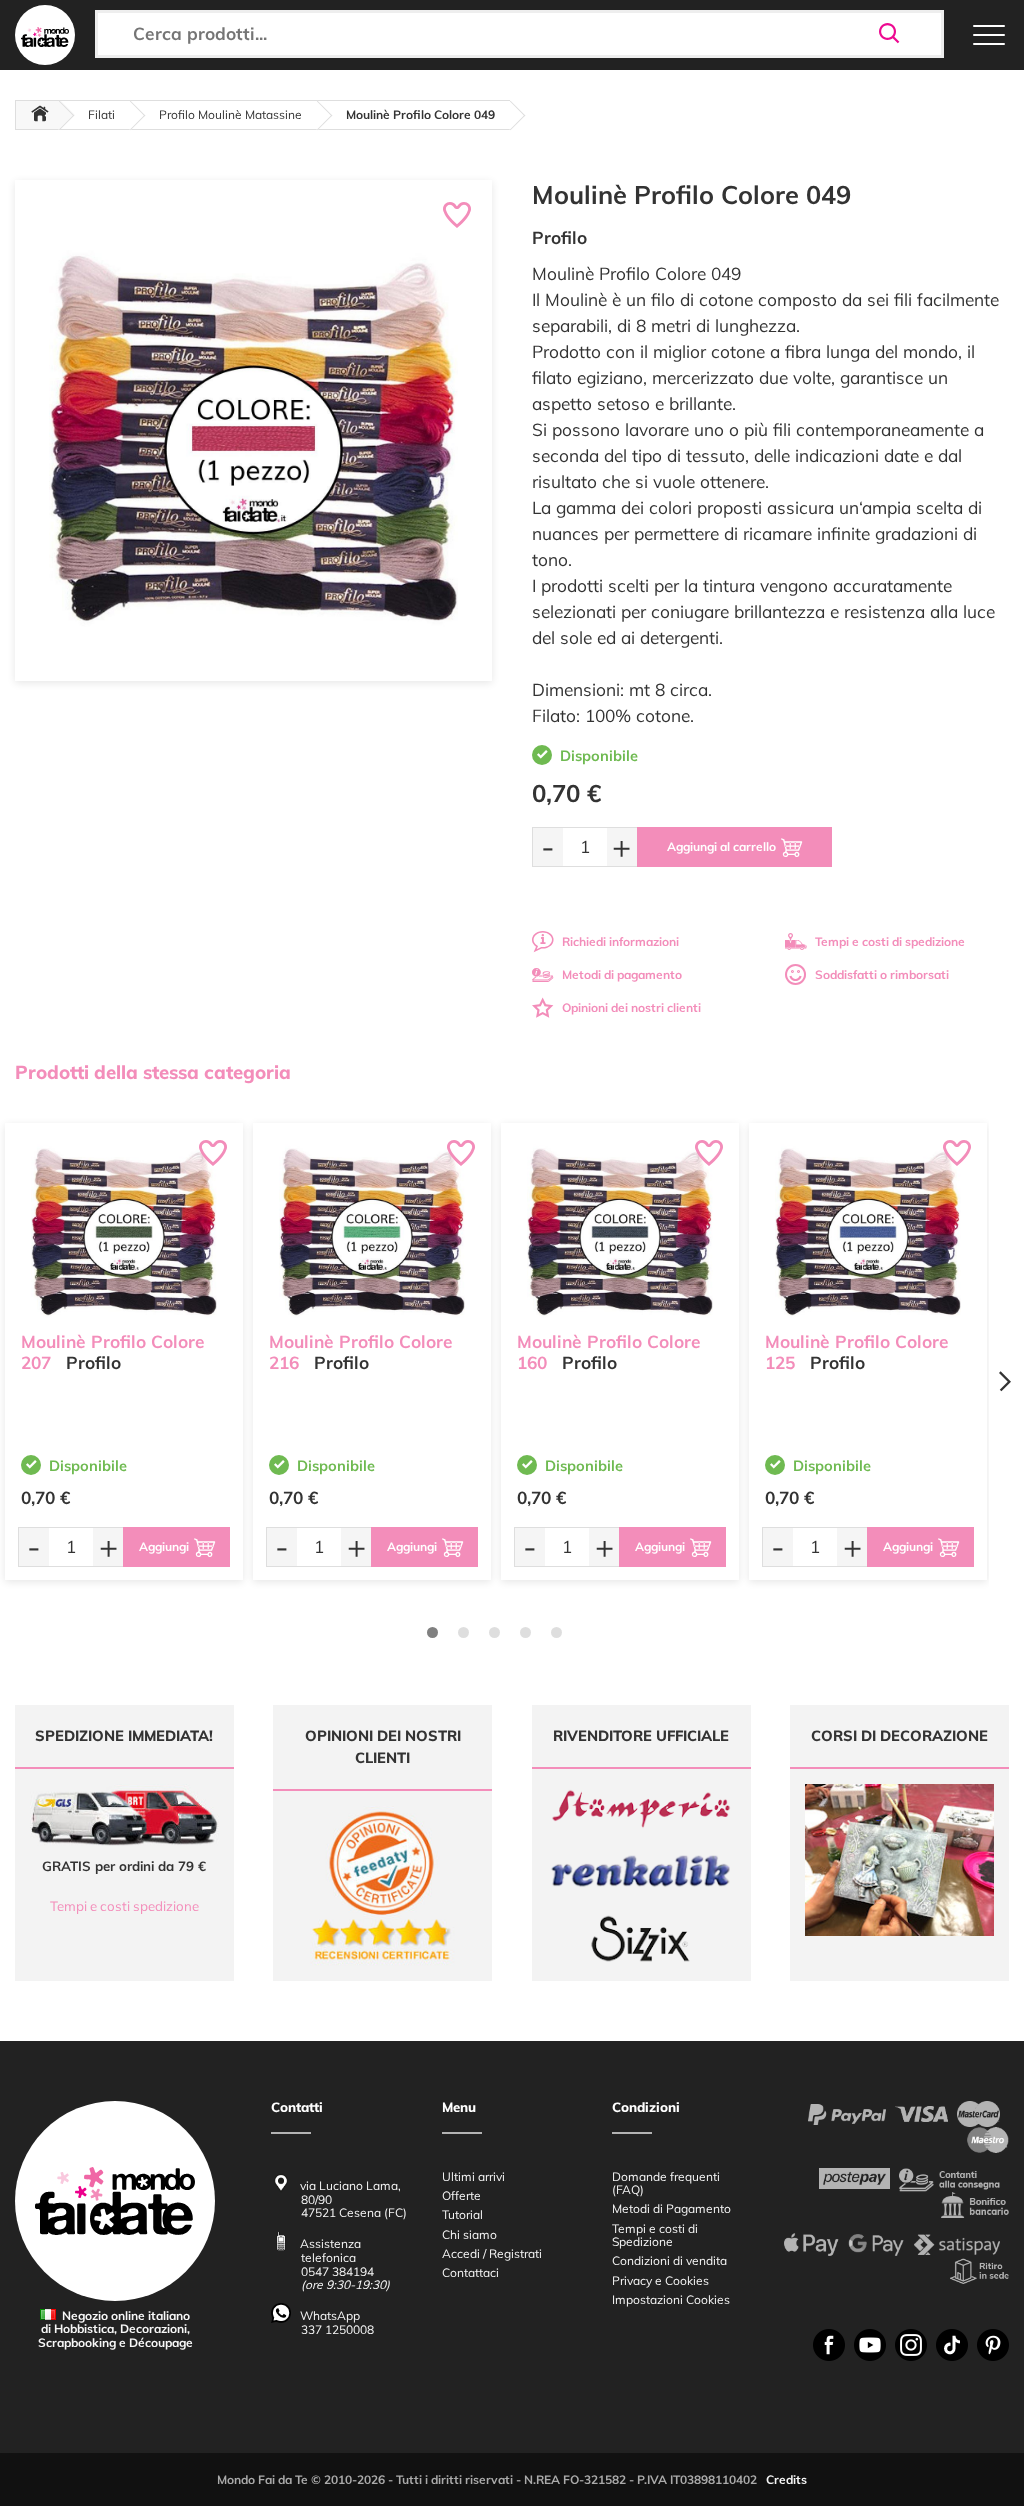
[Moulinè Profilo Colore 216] (372, 1231)
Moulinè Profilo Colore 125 (857, 1352)
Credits (786, 2479)
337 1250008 (337, 2329)
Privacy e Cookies (660, 2280)
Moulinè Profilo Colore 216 (361, 1352)
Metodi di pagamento (622, 974)
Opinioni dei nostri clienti (631, 1007)
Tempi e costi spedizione (124, 1906)
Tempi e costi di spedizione (890, 941)
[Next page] (1004, 1381)
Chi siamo (469, 2234)
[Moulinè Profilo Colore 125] (868, 1231)
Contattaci (470, 2272)
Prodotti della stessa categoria (153, 1072)
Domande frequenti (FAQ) (666, 2183)
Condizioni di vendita (669, 2260)
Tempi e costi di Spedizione (655, 2235)
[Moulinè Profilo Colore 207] (124, 1231)
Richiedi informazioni (620, 941)
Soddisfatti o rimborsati (882, 974)
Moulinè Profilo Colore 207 (113, 1352)
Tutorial (462, 2214)
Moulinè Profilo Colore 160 (609, 1352)
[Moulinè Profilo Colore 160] (620, 1231)
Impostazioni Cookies (671, 2299)
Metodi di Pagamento (671, 2208)
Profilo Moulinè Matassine (230, 114)
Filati (101, 114)
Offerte (461, 2195)
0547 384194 (337, 2271)
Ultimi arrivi (473, 2176)
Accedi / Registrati (492, 2253)
